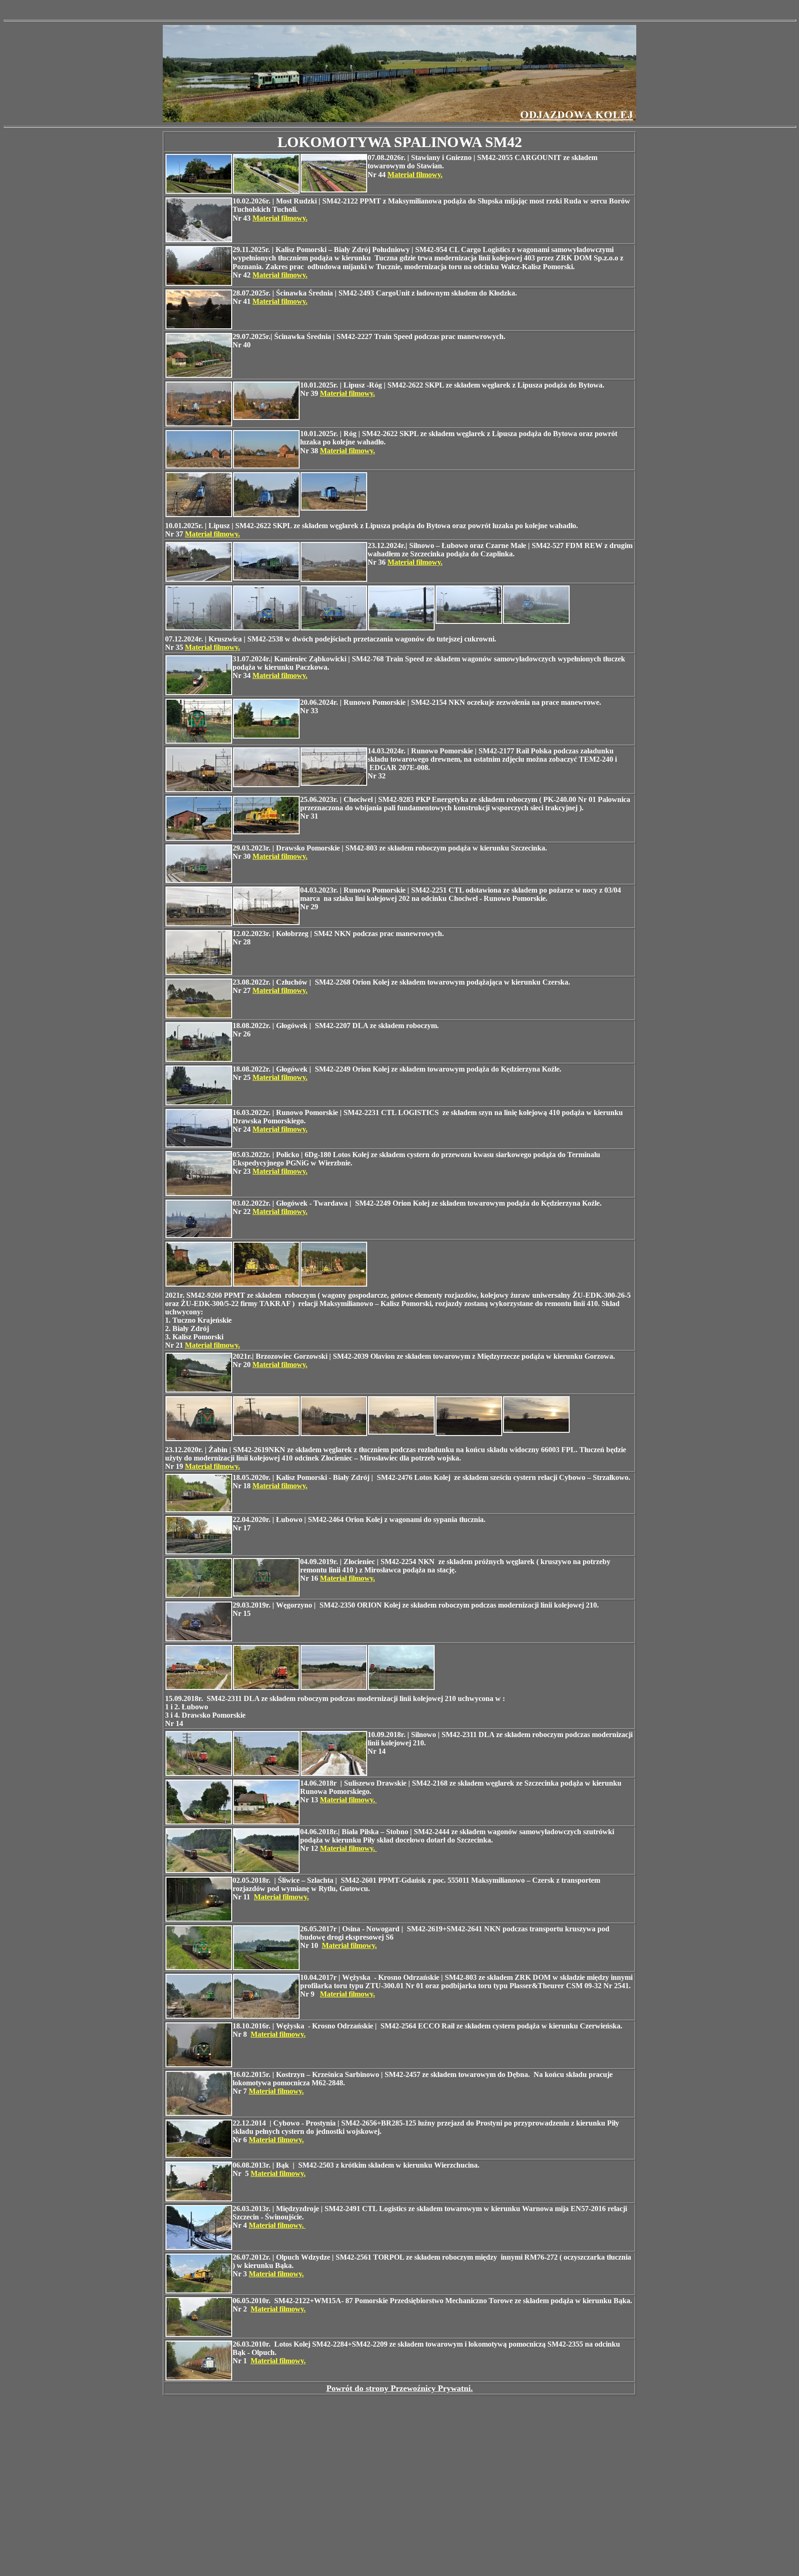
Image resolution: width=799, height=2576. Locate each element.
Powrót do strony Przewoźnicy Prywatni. (400, 2388)
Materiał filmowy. (415, 175)
